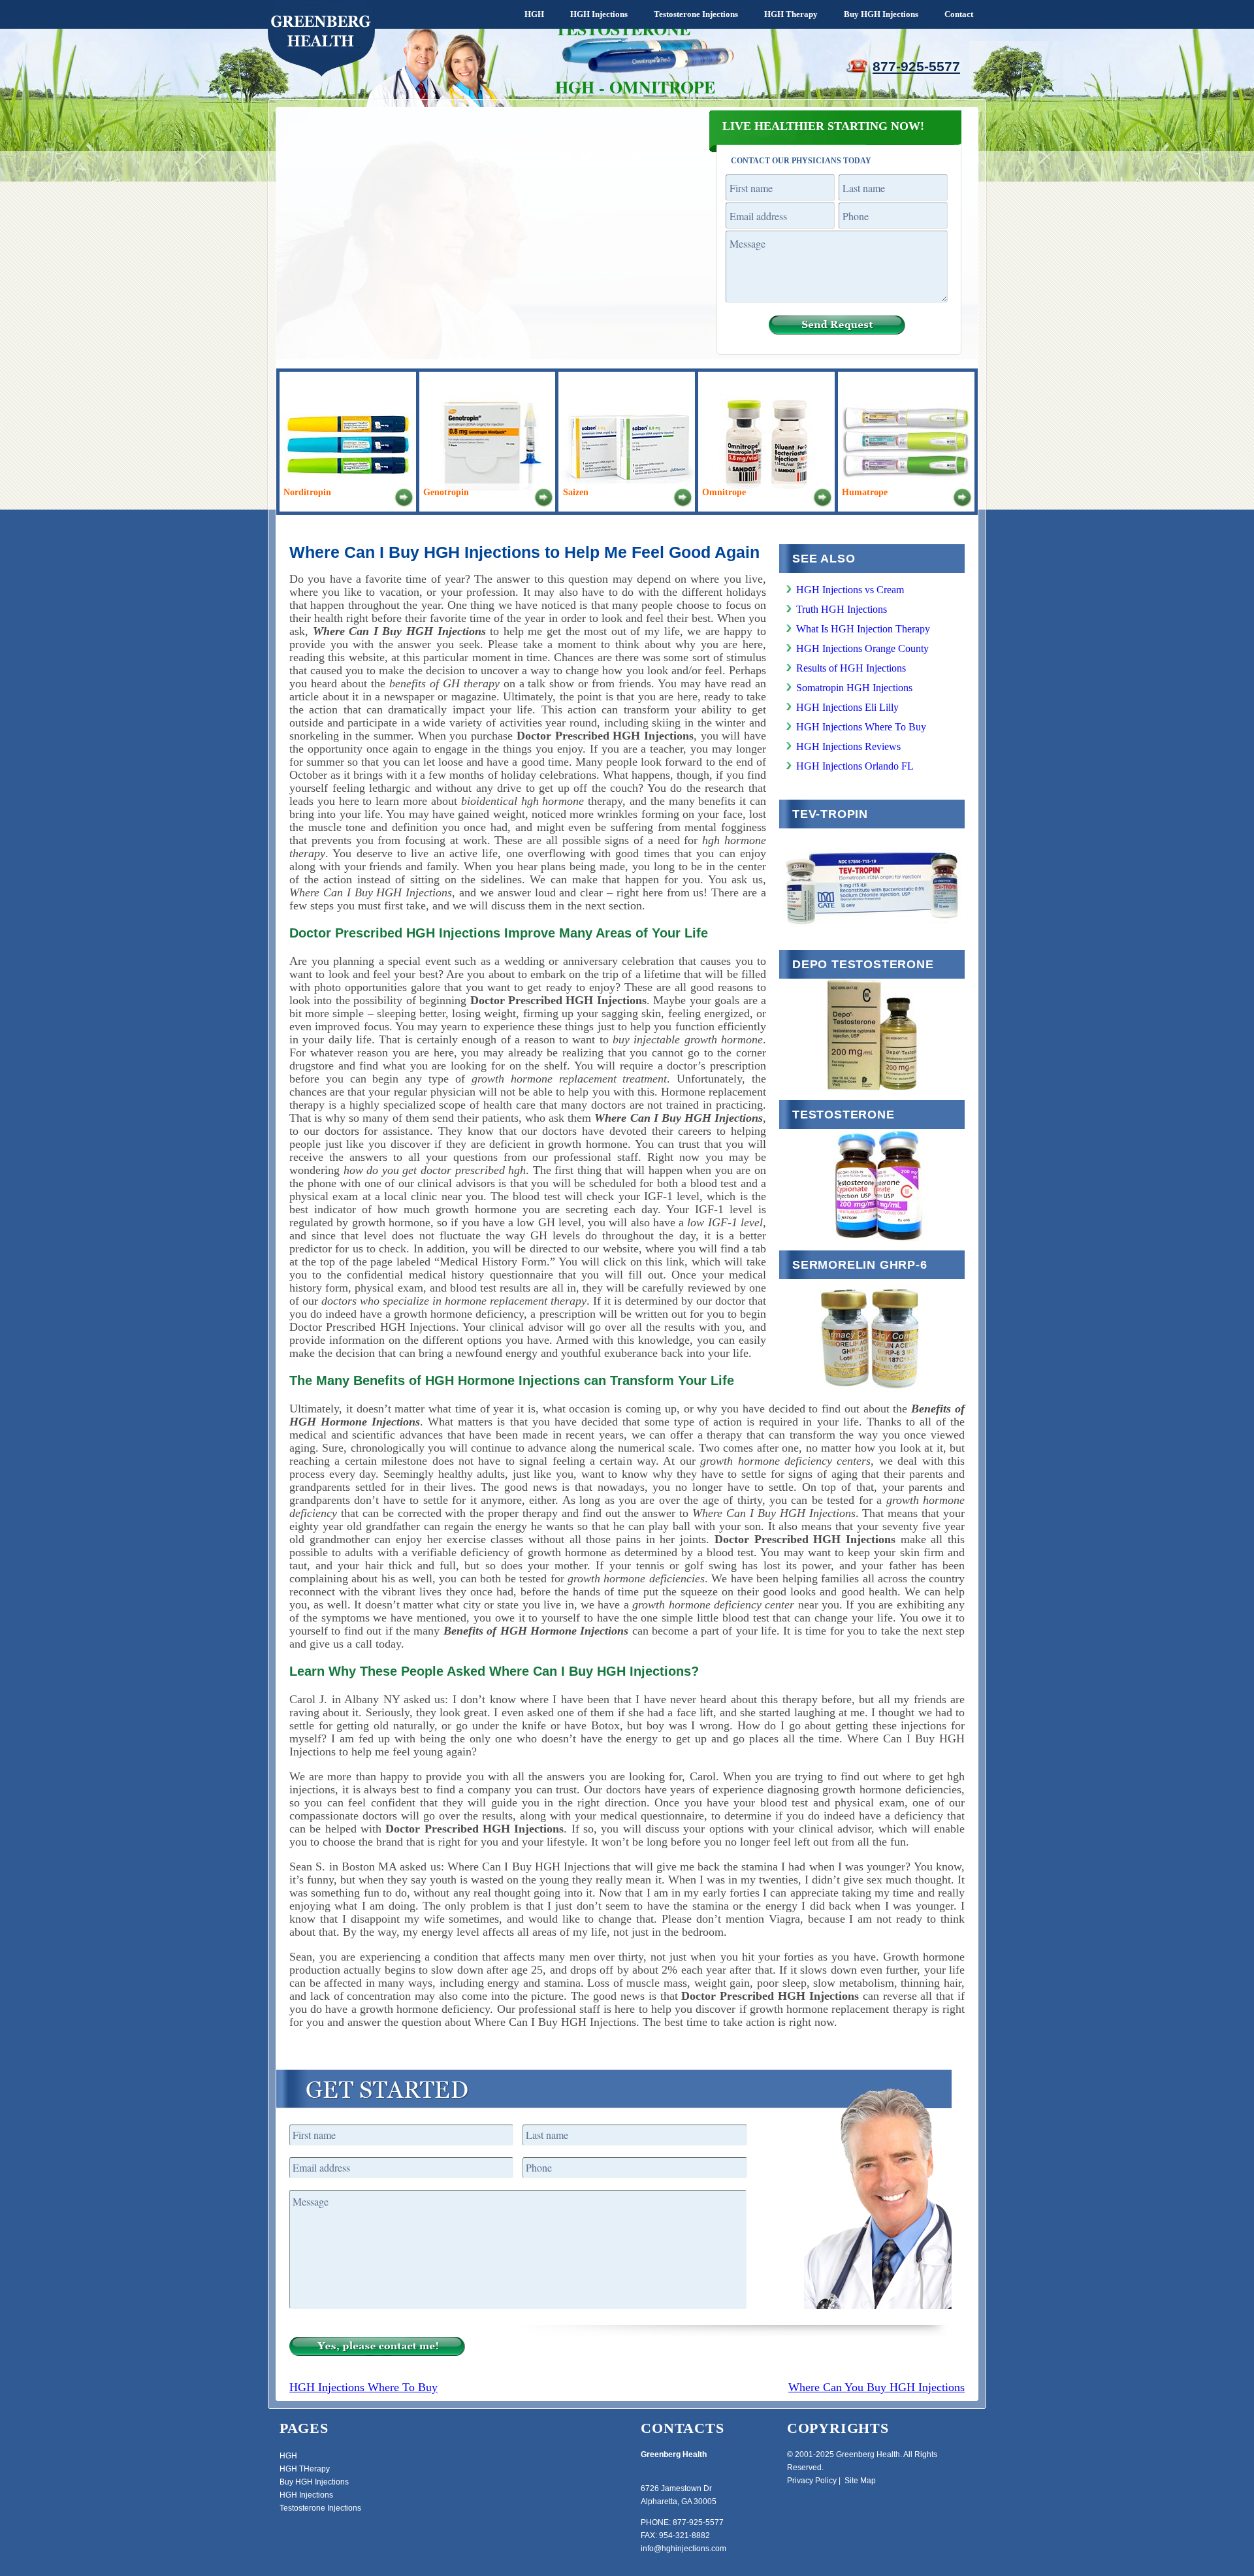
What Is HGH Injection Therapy (863, 629)
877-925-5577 (916, 66)
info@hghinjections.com (683, 2549)
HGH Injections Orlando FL (855, 766)
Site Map (860, 2481)
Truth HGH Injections (842, 609)
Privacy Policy (812, 2481)
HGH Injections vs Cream (850, 590)
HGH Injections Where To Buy (861, 727)
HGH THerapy (305, 2469)
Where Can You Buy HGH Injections (876, 2387)
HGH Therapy (791, 14)
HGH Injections (599, 14)
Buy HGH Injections (881, 14)
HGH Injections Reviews (848, 746)
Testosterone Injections (696, 14)
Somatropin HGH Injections (854, 688)
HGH (534, 14)
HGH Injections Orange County (862, 648)
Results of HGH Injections (851, 668)
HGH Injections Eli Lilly (847, 707)
